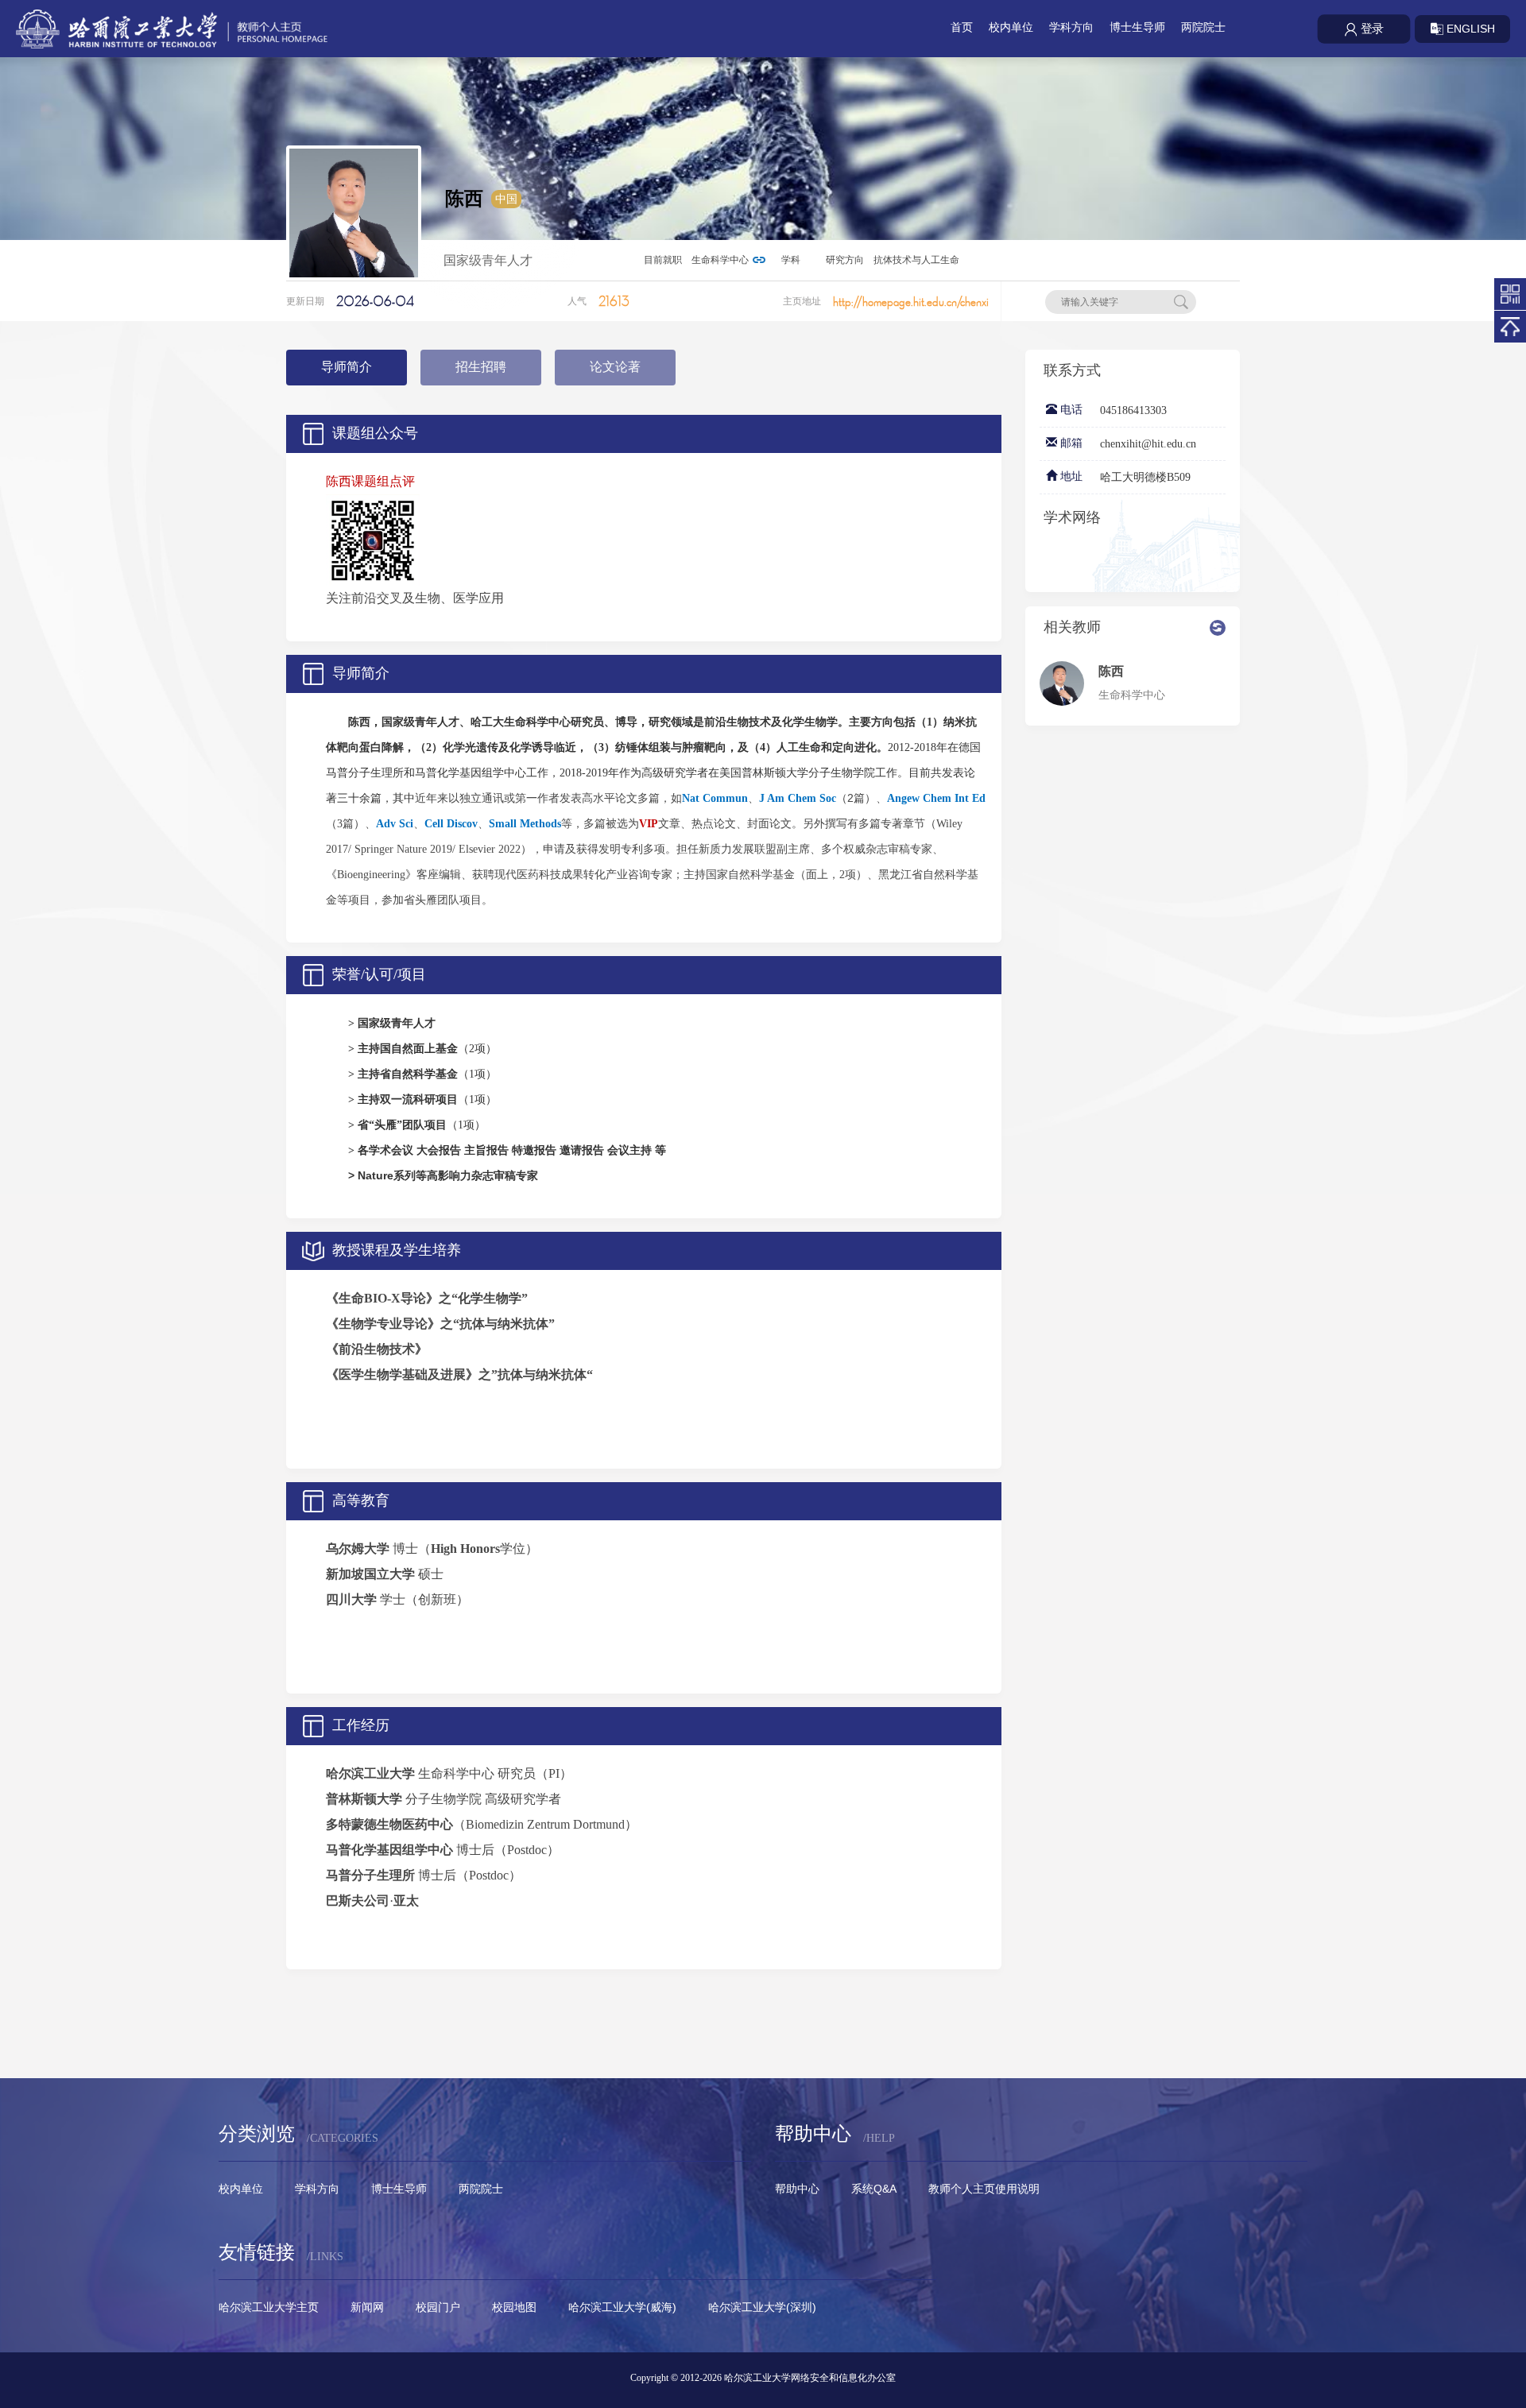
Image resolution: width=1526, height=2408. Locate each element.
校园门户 (438, 2307)
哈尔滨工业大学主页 (269, 2307)
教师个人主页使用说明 (984, 2189)
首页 (962, 27)
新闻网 (367, 2307)
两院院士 (1203, 27)
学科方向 (1071, 27)
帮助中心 (797, 2189)
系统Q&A (874, 2189)
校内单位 (1011, 27)
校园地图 (514, 2307)
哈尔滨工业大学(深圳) (762, 2307)
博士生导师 (1137, 27)
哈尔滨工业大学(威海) (622, 2307)
